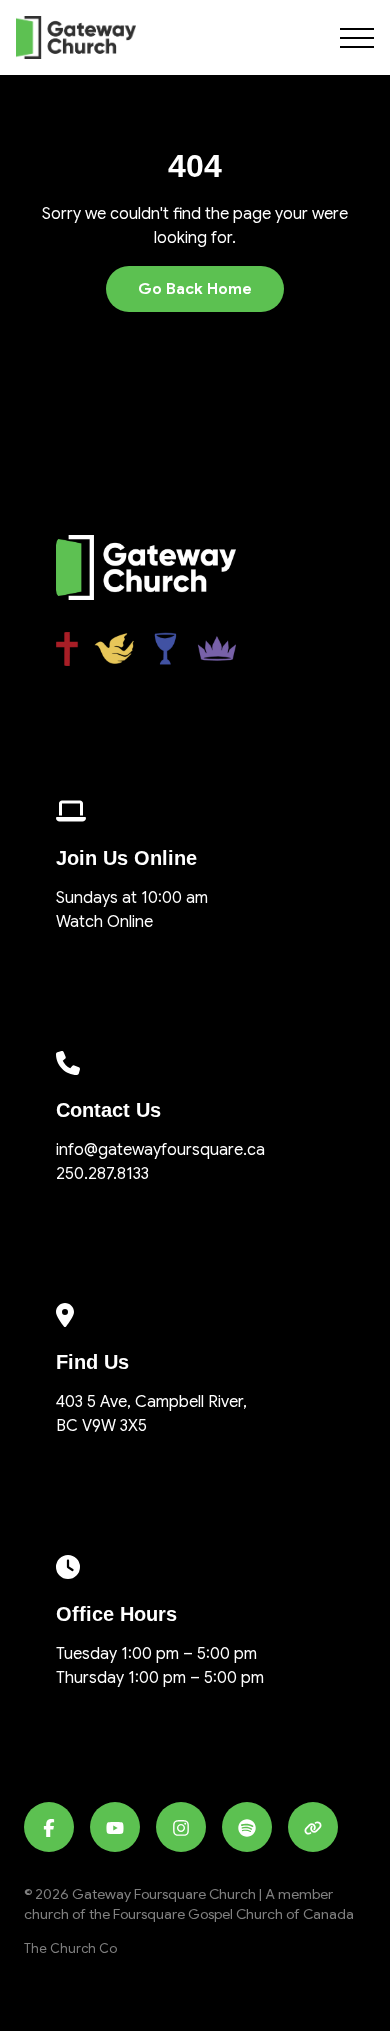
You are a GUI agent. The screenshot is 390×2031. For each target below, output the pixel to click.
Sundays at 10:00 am (132, 898)
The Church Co (70, 1949)
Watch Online (104, 922)
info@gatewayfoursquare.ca (160, 1150)
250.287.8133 (102, 1174)
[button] (357, 38)
